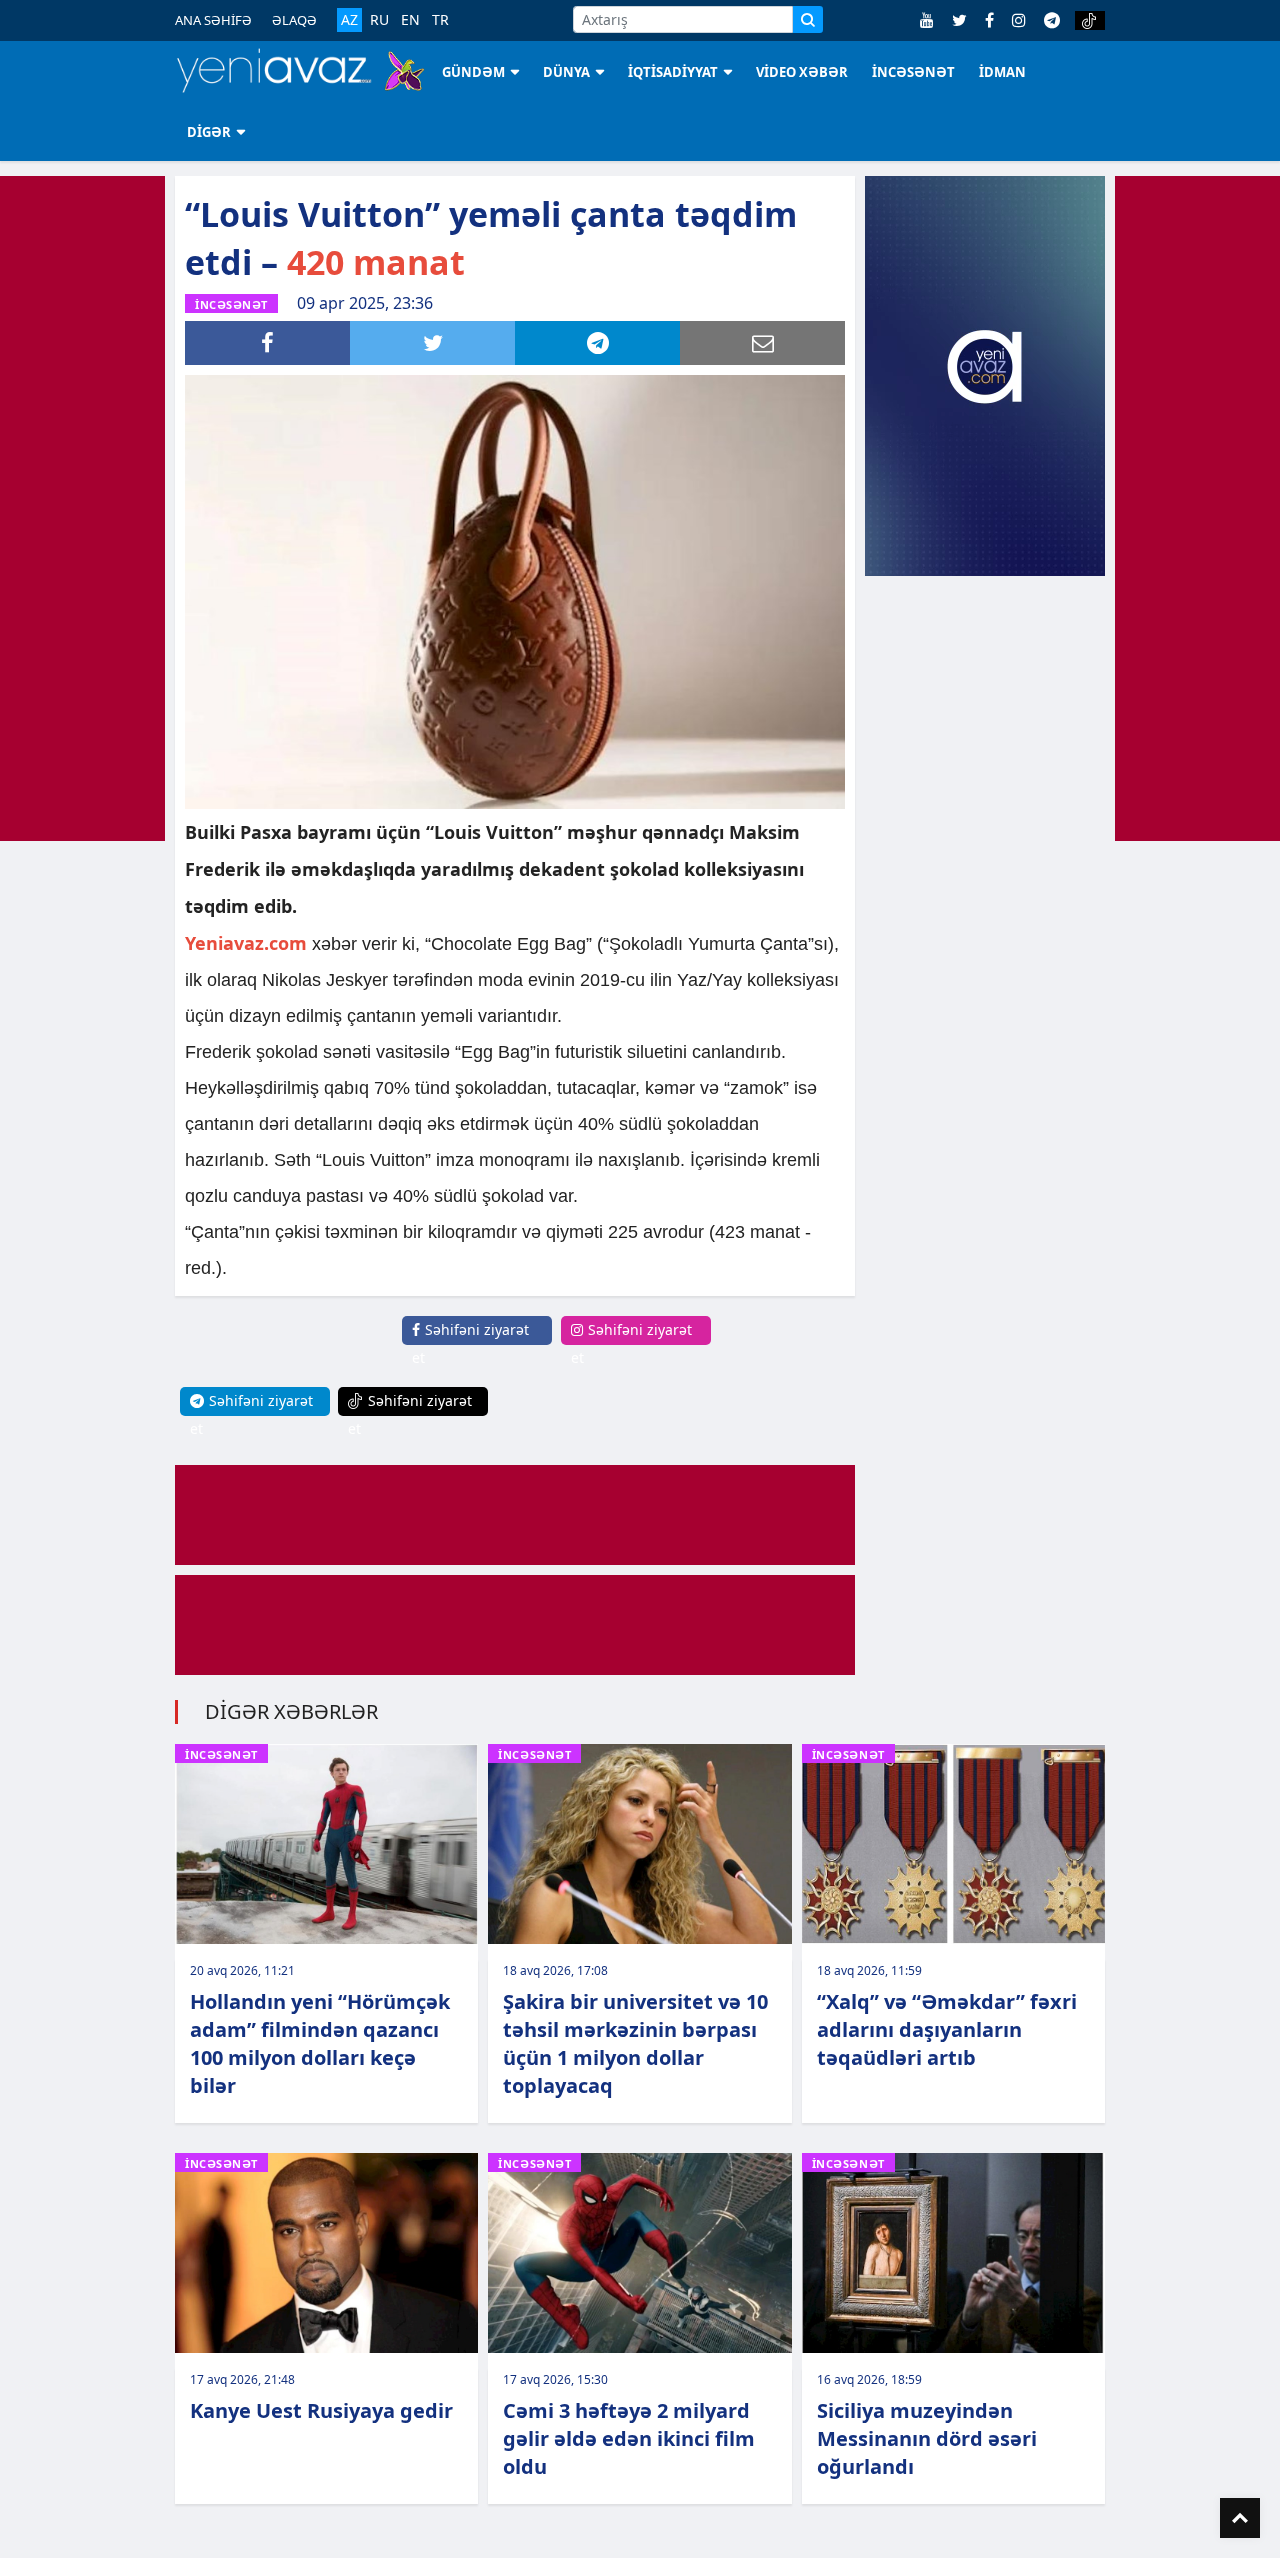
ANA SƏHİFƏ (213, 20)
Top (1240, 2518)
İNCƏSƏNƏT (913, 72)
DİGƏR (209, 132)
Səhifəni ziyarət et (470, 1343)
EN (410, 20)
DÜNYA (566, 72)
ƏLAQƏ (294, 20)
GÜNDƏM (473, 72)
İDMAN (1002, 72)
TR (440, 20)
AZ (349, 19)
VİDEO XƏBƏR (802, 72)
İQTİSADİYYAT (673, 72)
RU (379, 20)
